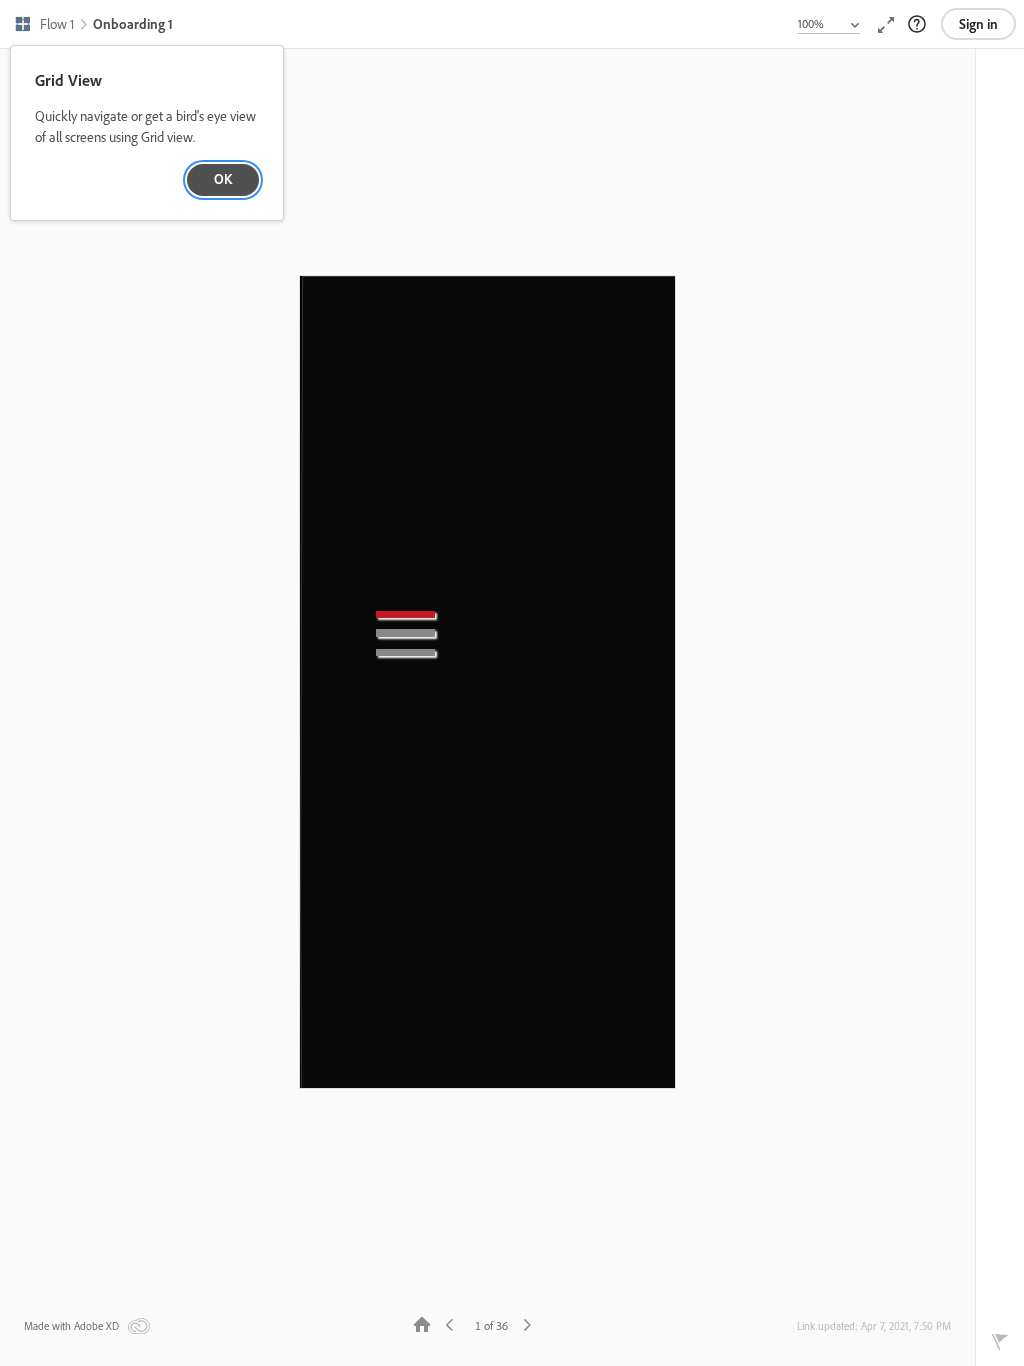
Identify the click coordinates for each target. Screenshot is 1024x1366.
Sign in (978, 24)
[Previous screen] (450, 1323)
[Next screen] (527, 1323)
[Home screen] (422, 1323)
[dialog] (147, 133)
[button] (44, 26)
